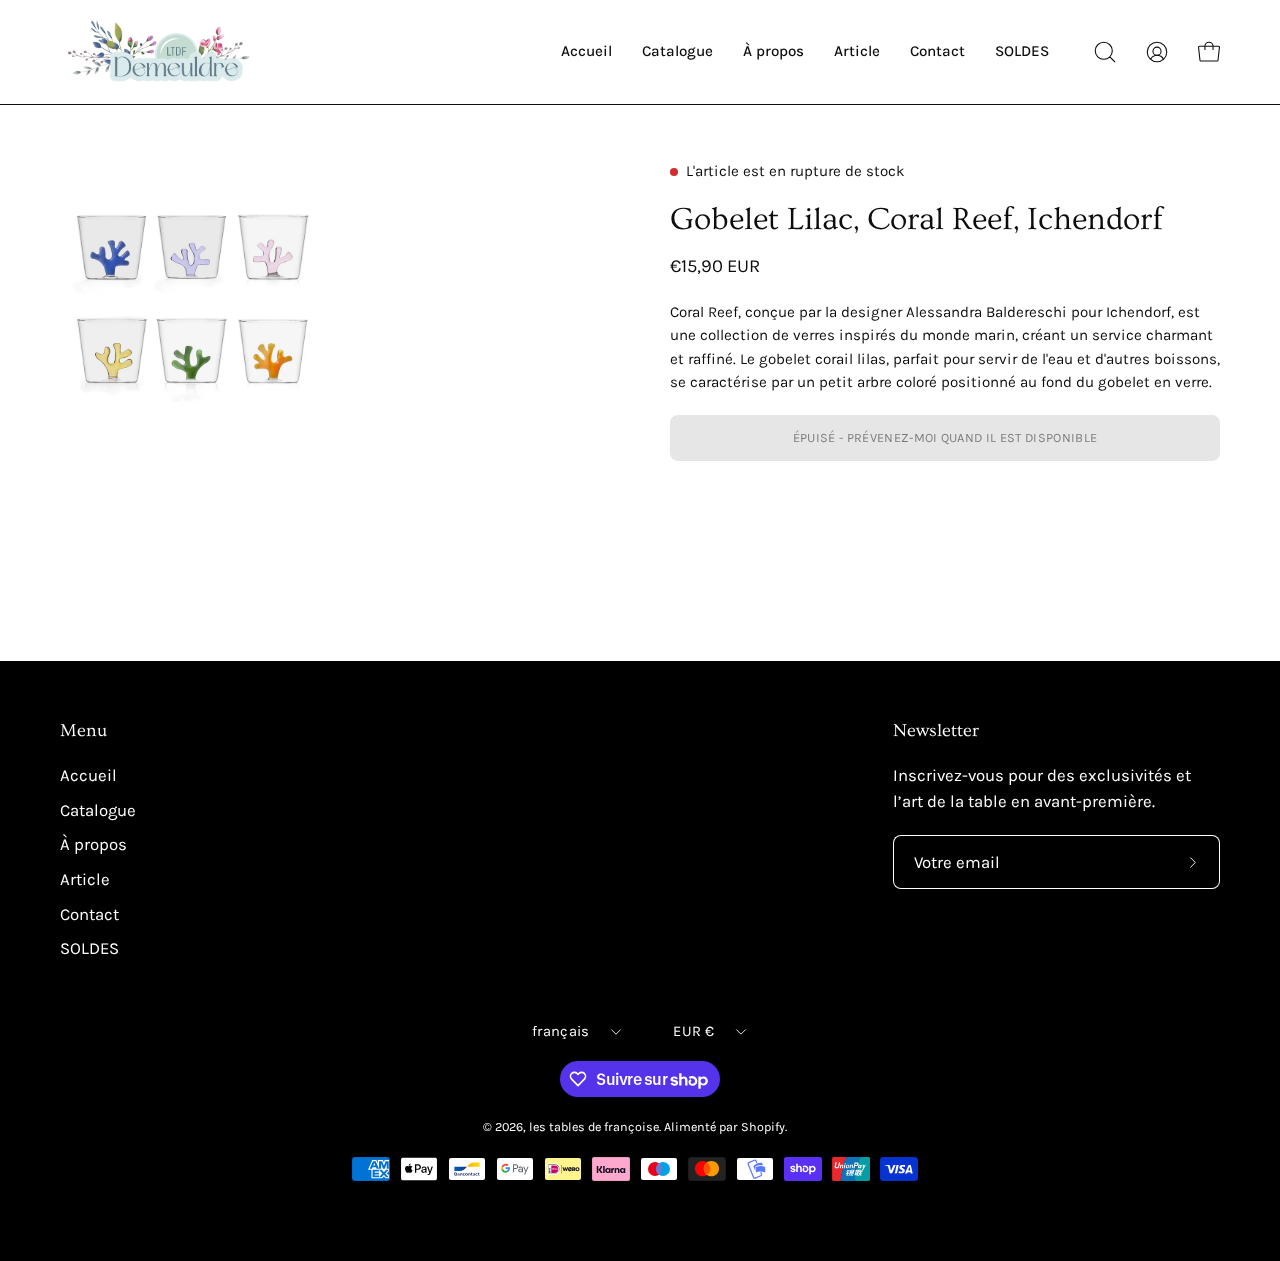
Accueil (88, 775)
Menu (83, 731)
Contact (89, 913)
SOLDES (89, 948)
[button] (1105, 52)
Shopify (763, 1126)
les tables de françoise (594, 1126)
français (560, 1031)
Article (85, 879)
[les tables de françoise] (160, 52)
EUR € (693, 1031)
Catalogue (98, 810)
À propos (93, 844)
